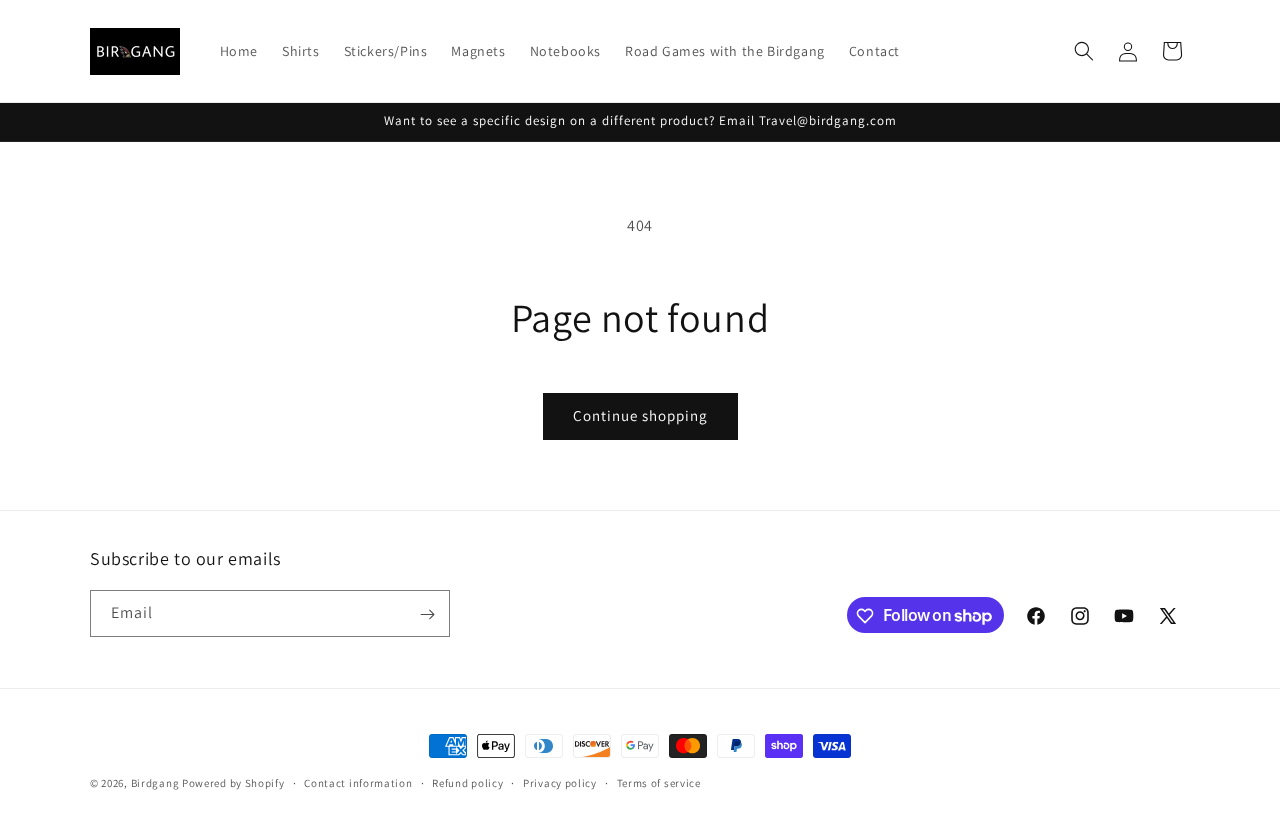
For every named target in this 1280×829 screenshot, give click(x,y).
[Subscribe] (427, 614)
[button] (1084, 51)
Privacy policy (560, 782)
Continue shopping (640, 415)
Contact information (358, 782)
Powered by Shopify (233, 783)
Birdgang (155, 783)
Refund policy (467, 782)
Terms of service (659, 782)
